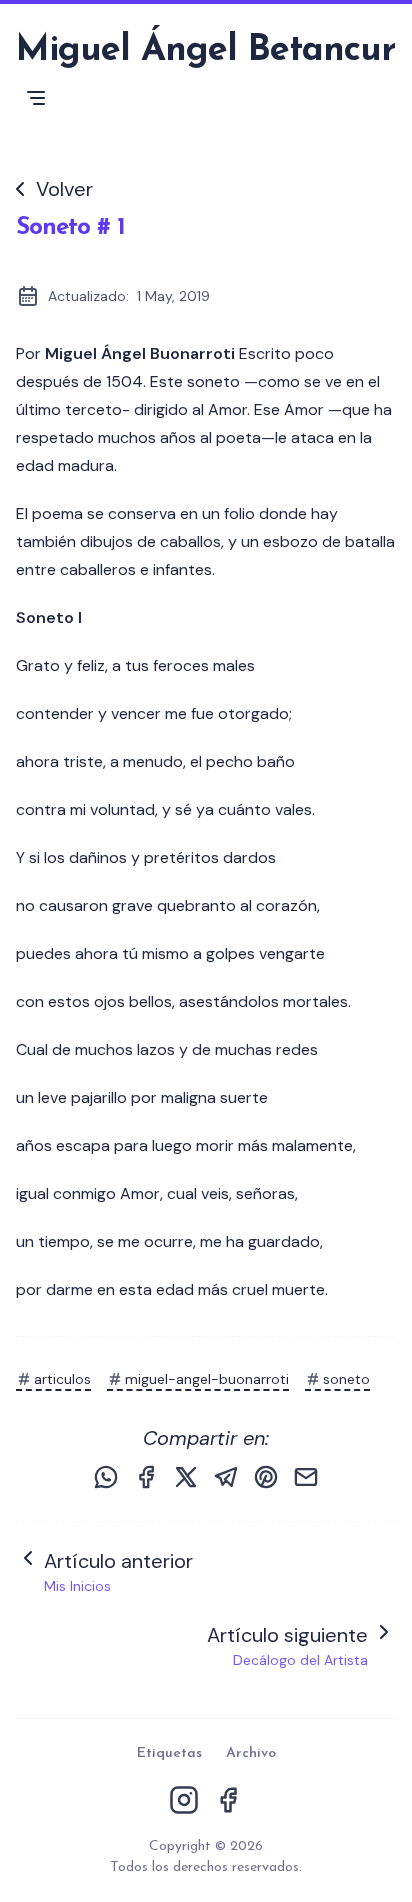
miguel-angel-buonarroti (207, 1379)
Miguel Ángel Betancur (205, 51)
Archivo (251, 1753)
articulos (62, 1379)
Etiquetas (169, 1753)
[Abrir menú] (36, 98)
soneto (346, 1379)
